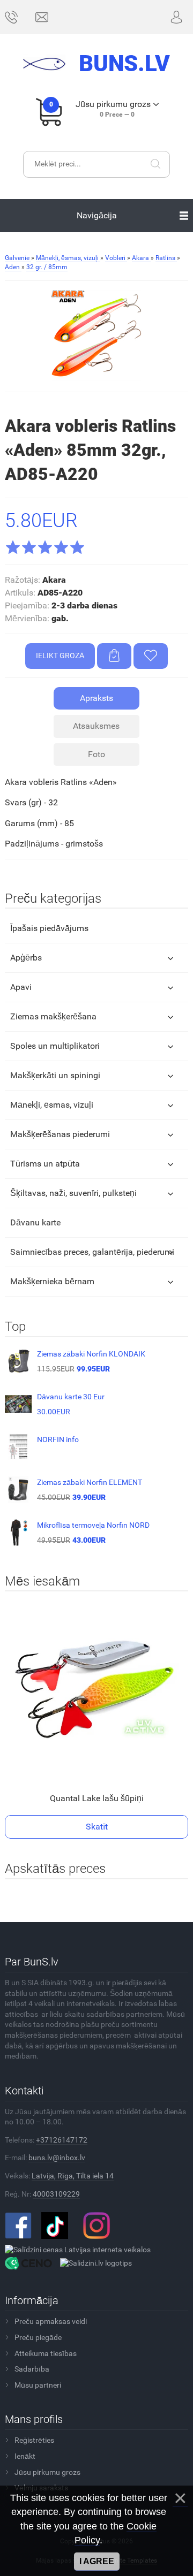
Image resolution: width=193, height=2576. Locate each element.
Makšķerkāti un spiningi (55, 1075)
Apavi (21, 987)
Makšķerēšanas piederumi (60, 1134)
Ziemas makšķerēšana (53, 1016)
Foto (96, 754)
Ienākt (25, 2456)
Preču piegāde (38, 2337)
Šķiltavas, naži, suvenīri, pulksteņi (73, 1193)
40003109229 (56, 2194)
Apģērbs (26, 958)
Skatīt (97, 1827)
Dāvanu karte (35, 1222)
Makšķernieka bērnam (52, 1281)
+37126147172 (62, 2140)
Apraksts (96, 698)
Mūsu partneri (38, 2385)
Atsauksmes (96, 726)
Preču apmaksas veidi (51, 2321)
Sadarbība (32, 2369)
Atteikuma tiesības (46, 2353)
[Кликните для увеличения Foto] (96, 336)
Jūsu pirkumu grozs (47, 2472)
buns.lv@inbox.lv (57, 2158)
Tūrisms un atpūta (45, 1164)
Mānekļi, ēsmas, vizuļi (52, 1105)
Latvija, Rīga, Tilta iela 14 (73, 2176)
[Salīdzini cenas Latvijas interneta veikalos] (78, 2249)
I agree (97, 2561)
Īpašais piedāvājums (49, 928)
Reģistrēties (34, 2440)
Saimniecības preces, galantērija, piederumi (92, 1252)
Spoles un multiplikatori (55, 1046)
